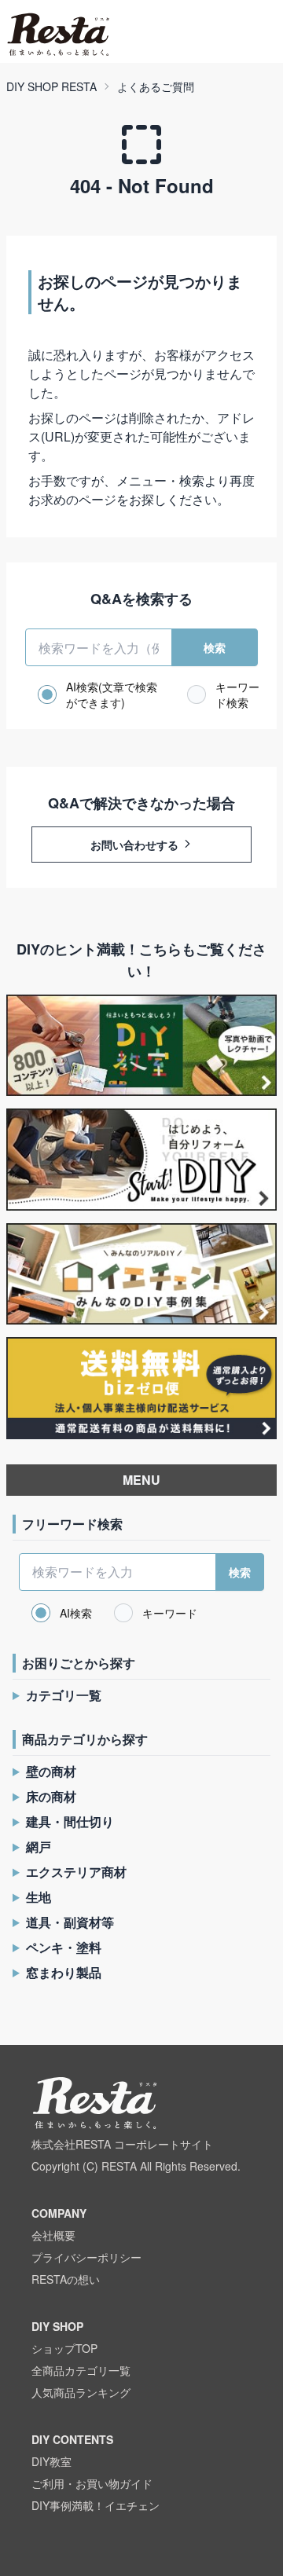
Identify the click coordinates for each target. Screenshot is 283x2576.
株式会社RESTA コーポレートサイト (122, 2144)
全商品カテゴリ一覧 (81, 2370)
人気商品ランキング (81, 2392)
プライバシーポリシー (86, 2257)
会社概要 (53, 2235)
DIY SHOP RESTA (51, 86)
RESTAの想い (66, 2279)
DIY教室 (51, 2461)
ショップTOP (64, 2348)
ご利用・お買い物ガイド (92, 2483)
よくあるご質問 (156, 86)
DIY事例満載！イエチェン (96, 2505)
